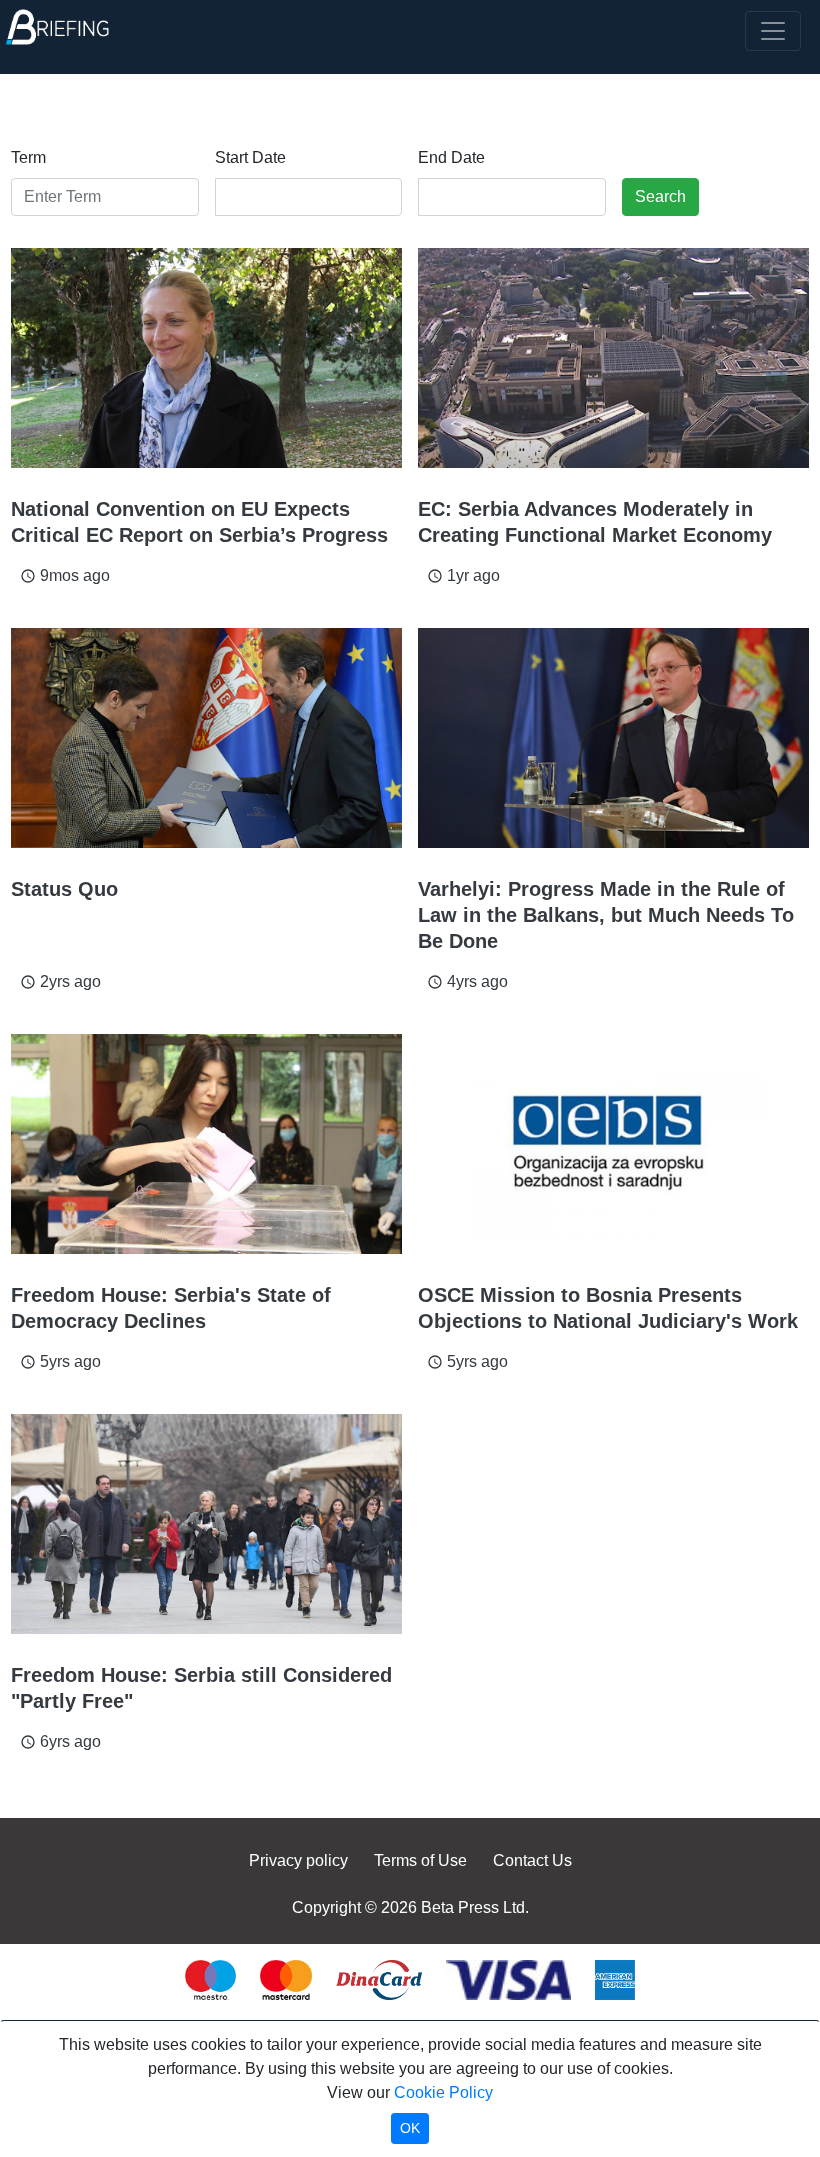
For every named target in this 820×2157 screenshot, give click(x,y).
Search (660, 196)
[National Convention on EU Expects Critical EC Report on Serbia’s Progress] (206, 358)
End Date (451, 157)
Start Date (250, 157)
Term (28, 157)
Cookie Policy (443, 2092)
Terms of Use (420, 1860)
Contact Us (532, 1860)
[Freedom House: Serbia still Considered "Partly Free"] (206, 1524)
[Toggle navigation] (773, 31)
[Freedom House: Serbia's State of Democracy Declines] (206, 1144)
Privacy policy (298, 1860)
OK (410, 2128)
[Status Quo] (206, 738)
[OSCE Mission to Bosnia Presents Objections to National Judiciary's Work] (613, 1144)
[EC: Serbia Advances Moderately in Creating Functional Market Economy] (613, 358)
